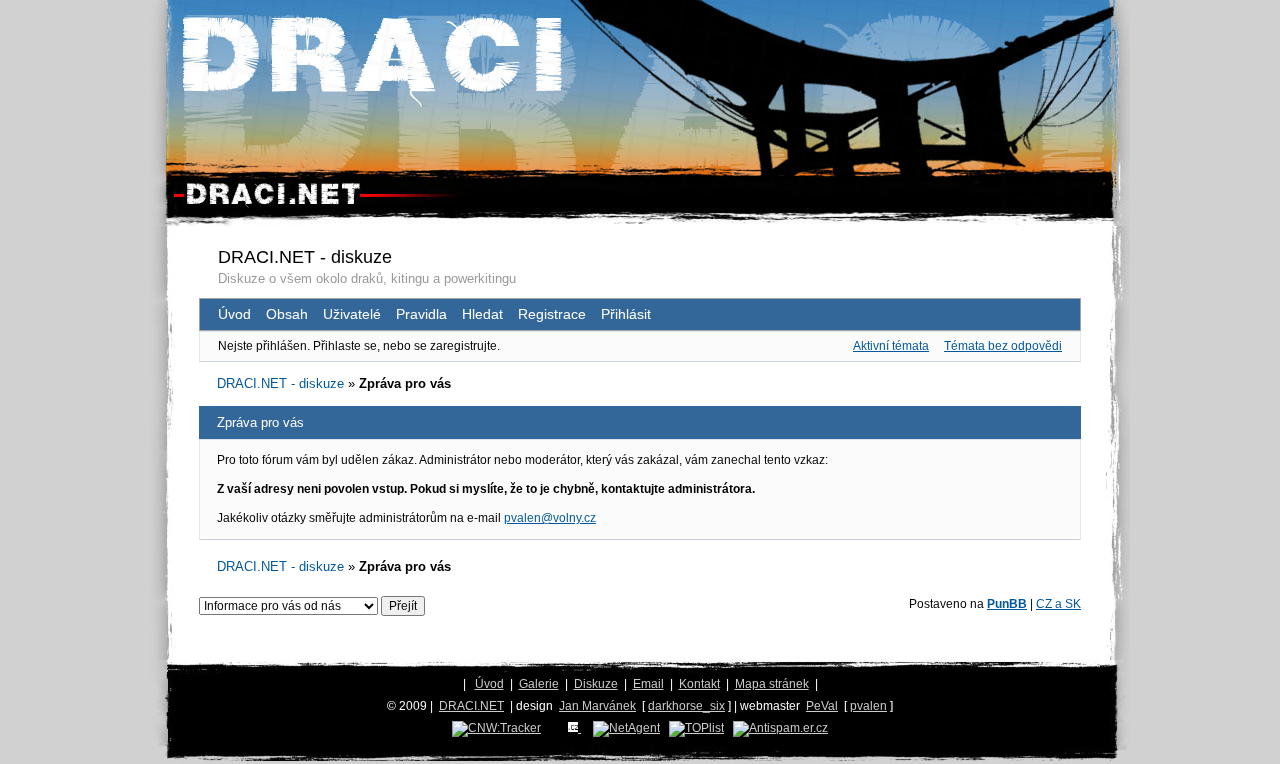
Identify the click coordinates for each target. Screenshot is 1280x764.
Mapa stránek (772, 684)
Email (648, 684)
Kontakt (699, 684)
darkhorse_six (686, 706)
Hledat (482, 314)
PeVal (822, 706)
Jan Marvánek (597, 706)
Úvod (234, 314)
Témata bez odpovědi (1003, 346)
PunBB (1007, 604)
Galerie (539, 684)
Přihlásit (626, 314)
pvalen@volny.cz (550, 518)
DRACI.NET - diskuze (305, 257)
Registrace (552, 314)
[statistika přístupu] (496, 728)
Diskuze (596, 684)
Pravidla (421, 314)
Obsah (287, 314)
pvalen (868, 706)
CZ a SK (1058, 604)
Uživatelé (352, 314)
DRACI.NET (471, 706)
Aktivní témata (891, 346)
